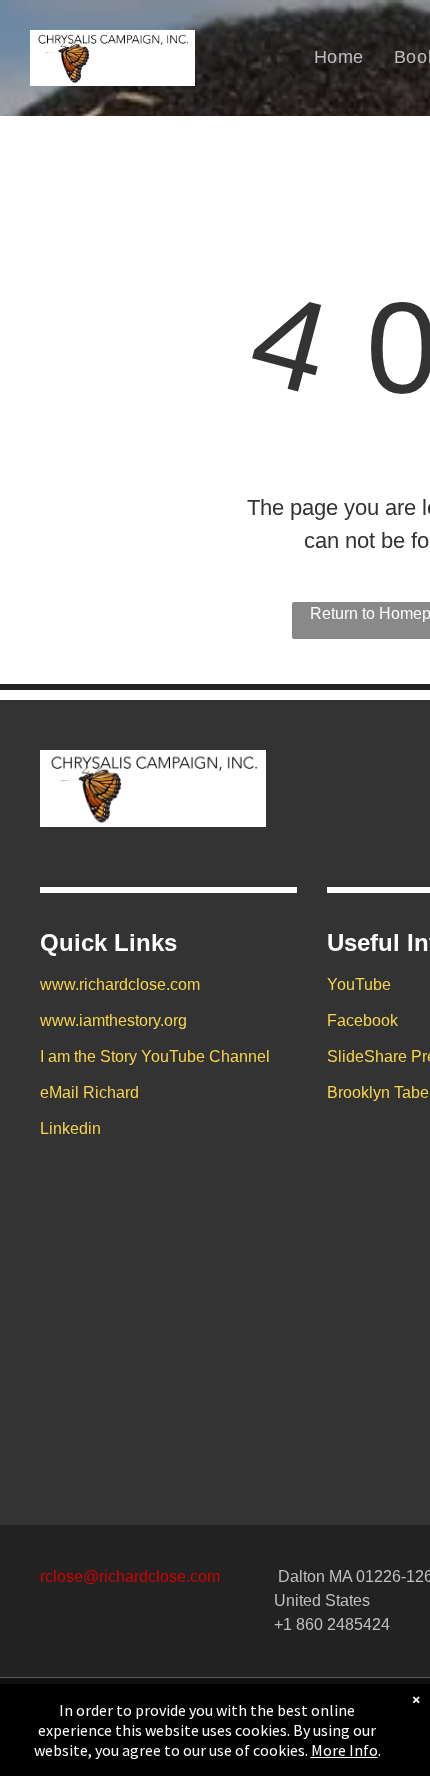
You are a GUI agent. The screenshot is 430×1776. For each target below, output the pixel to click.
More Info (344, 1750)
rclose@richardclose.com (130, 1576)
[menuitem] (339, 57)
